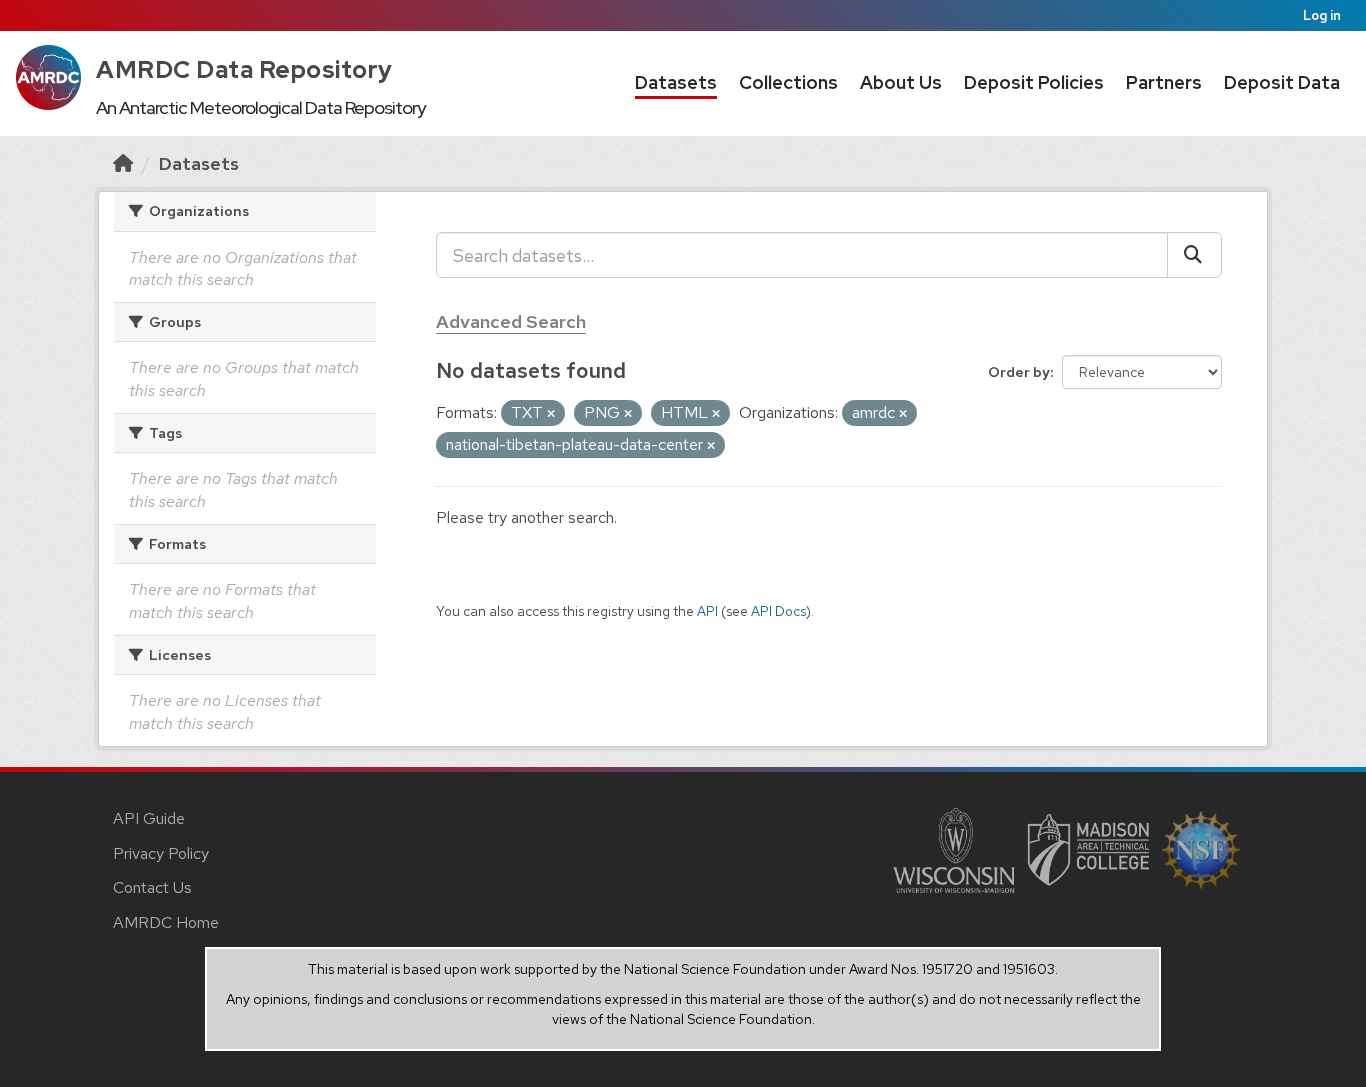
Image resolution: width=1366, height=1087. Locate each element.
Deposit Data (1282, 82)
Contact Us (152, 887)
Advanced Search (511, 321)
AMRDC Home (166, 922)
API (707, 611)
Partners (1164, 82)
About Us (901, 82)
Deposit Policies (1034, 82)
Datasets (676, 82)
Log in (1322, 15)
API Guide (149, 818)
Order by (1019, 372)
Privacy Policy (161, 853)
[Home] (123, 163)
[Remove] (551, 414)
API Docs (778, 611)
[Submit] (1194, 255)
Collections (788, 82)
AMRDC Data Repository (244, 69)
